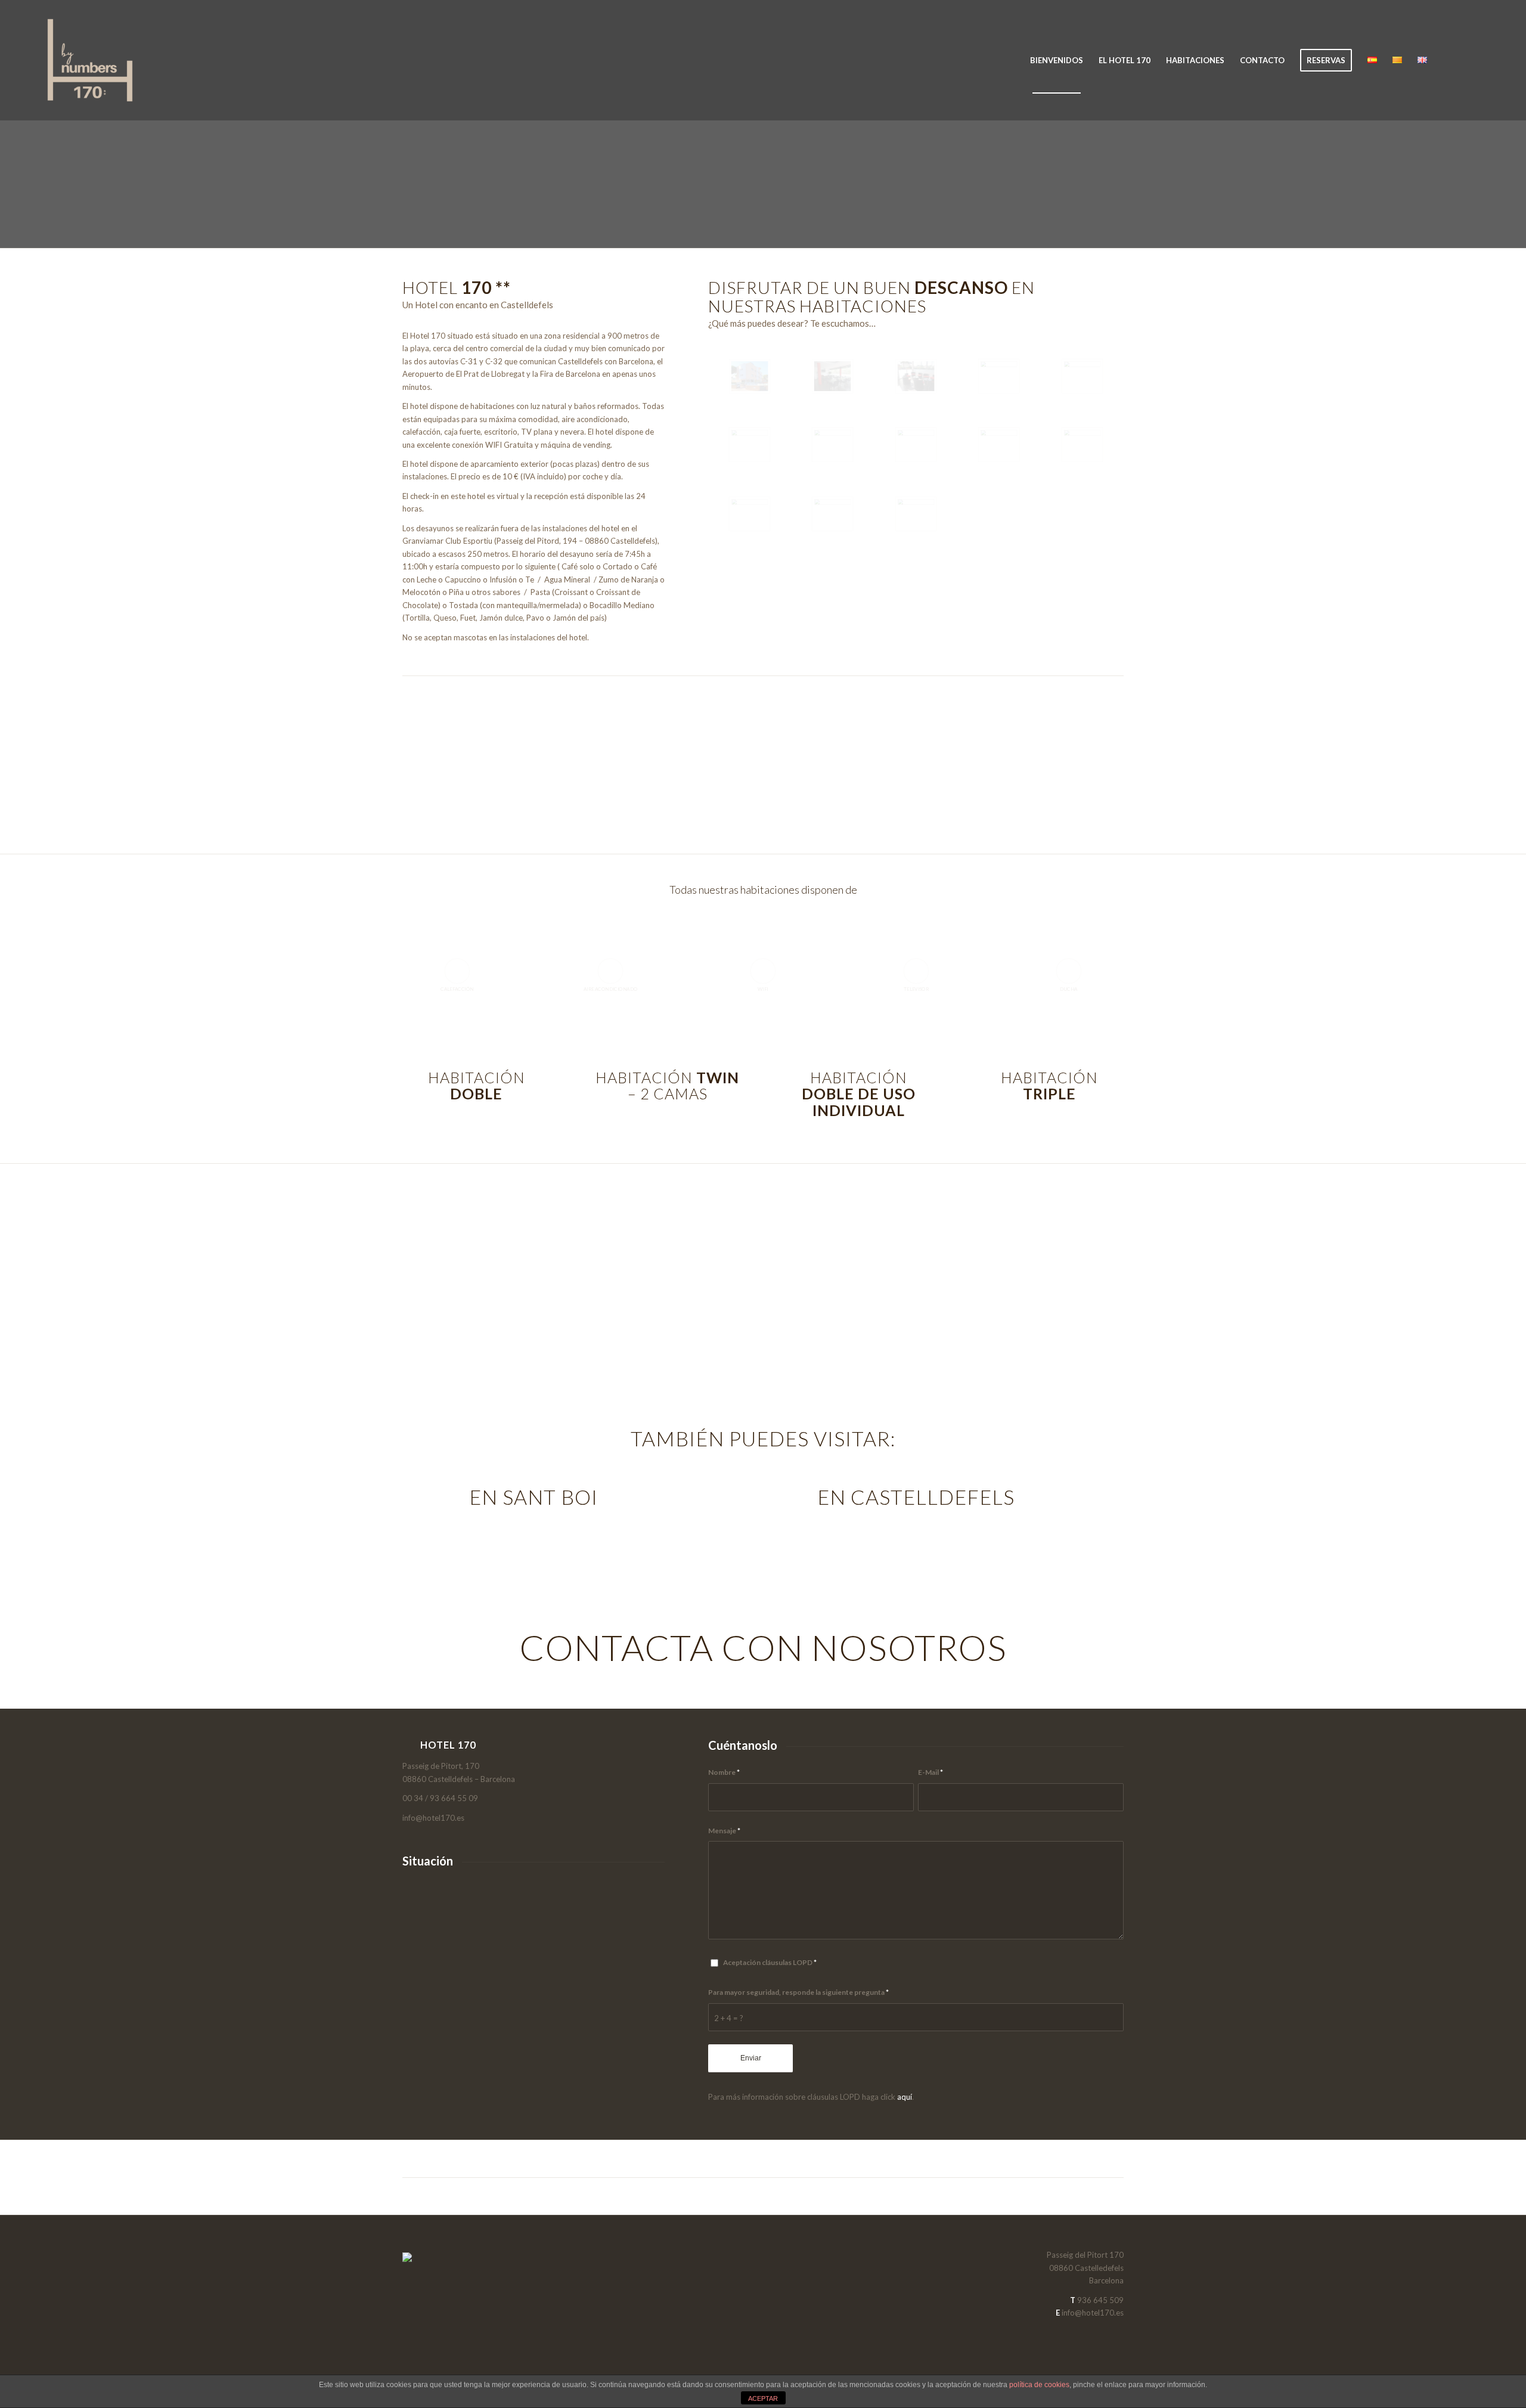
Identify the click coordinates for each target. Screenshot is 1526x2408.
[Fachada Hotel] (750, 376)
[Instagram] (1487, 60)
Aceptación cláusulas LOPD (770, 1962)
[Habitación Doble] (750, 445)
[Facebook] (1469, 60)
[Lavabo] (916, 514)
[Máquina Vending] (999, 376)
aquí (905, 2097)
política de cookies (1039, 2385)
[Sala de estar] (832, 376)
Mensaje (724, 1831)
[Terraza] (916, 376)
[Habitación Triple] (750, 514)
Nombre (724, 1772)
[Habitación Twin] (999, 445)
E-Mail (931, 1772)
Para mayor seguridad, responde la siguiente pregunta (798, 1992)
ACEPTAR (763, 2398)
